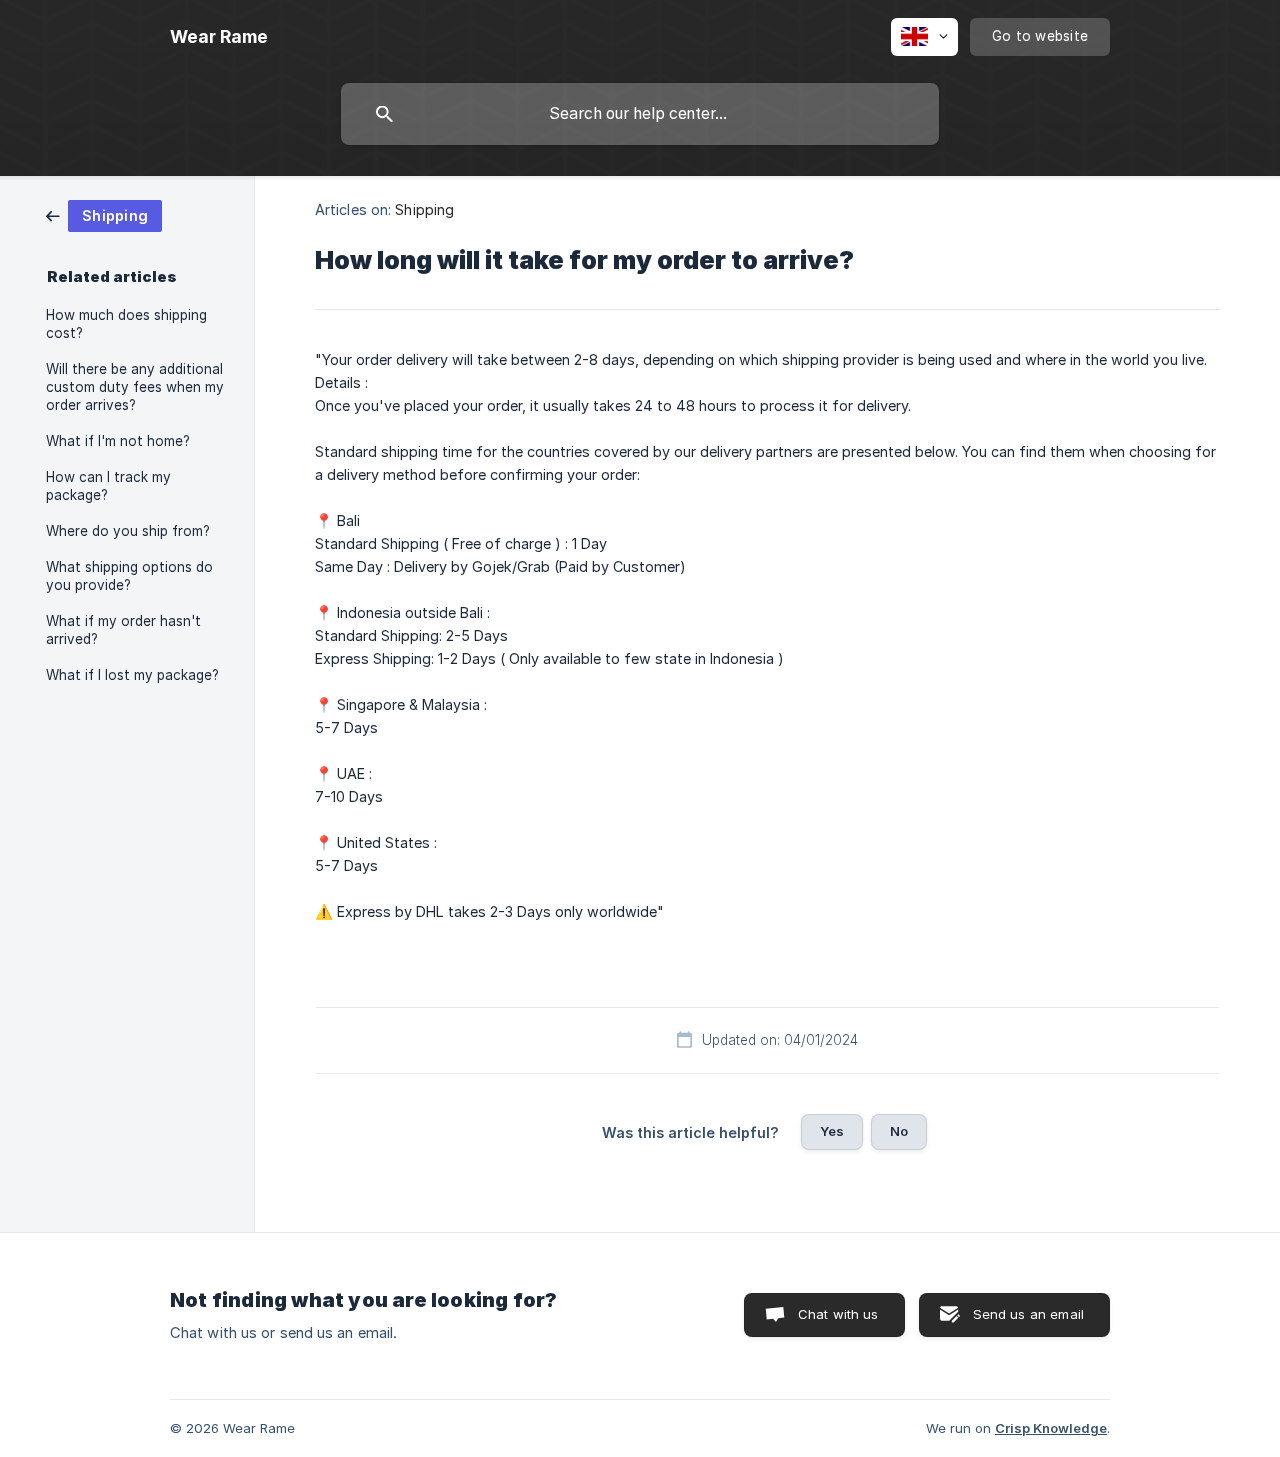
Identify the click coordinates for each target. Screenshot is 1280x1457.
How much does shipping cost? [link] (126, 324)
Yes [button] (832, 1131)
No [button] (899, 1131)
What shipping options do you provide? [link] (129, 576)
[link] (104, 214)
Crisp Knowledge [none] (1051, 1428)
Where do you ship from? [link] (128, 531)
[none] (219, 37)
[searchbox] (640, 114)
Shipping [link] (424, 209)
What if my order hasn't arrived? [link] (123, 630)
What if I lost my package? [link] (132, 675)
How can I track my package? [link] (108, 486)
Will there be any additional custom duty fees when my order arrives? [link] (135, 387)
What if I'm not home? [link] (118, 441)
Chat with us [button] (838, 1314)
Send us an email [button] (1028, 1314)
